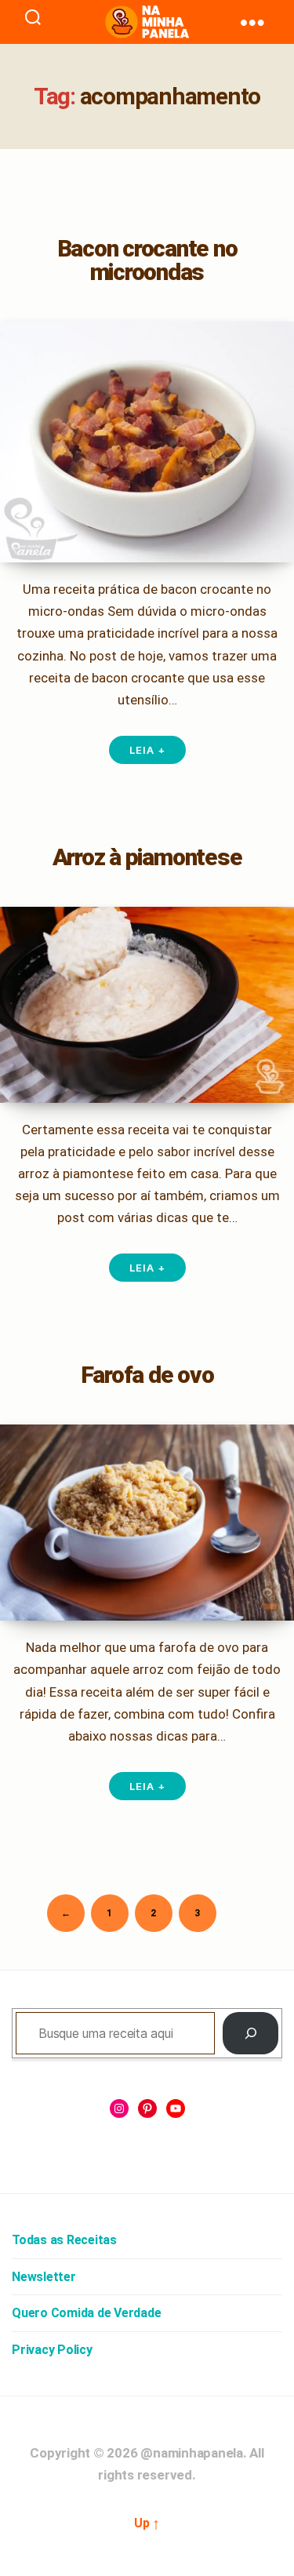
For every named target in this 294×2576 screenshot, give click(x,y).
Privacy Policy (52, 2350)
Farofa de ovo (147, 1375)
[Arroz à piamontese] (147, 1005)
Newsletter (44, 2277)
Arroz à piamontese (147, 857)
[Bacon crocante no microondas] (147, 442)
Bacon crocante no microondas (147, 260)
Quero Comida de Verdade (86, 2313)
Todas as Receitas (64, 2240)
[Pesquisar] (250, 2033)
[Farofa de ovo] (147, 1523)
